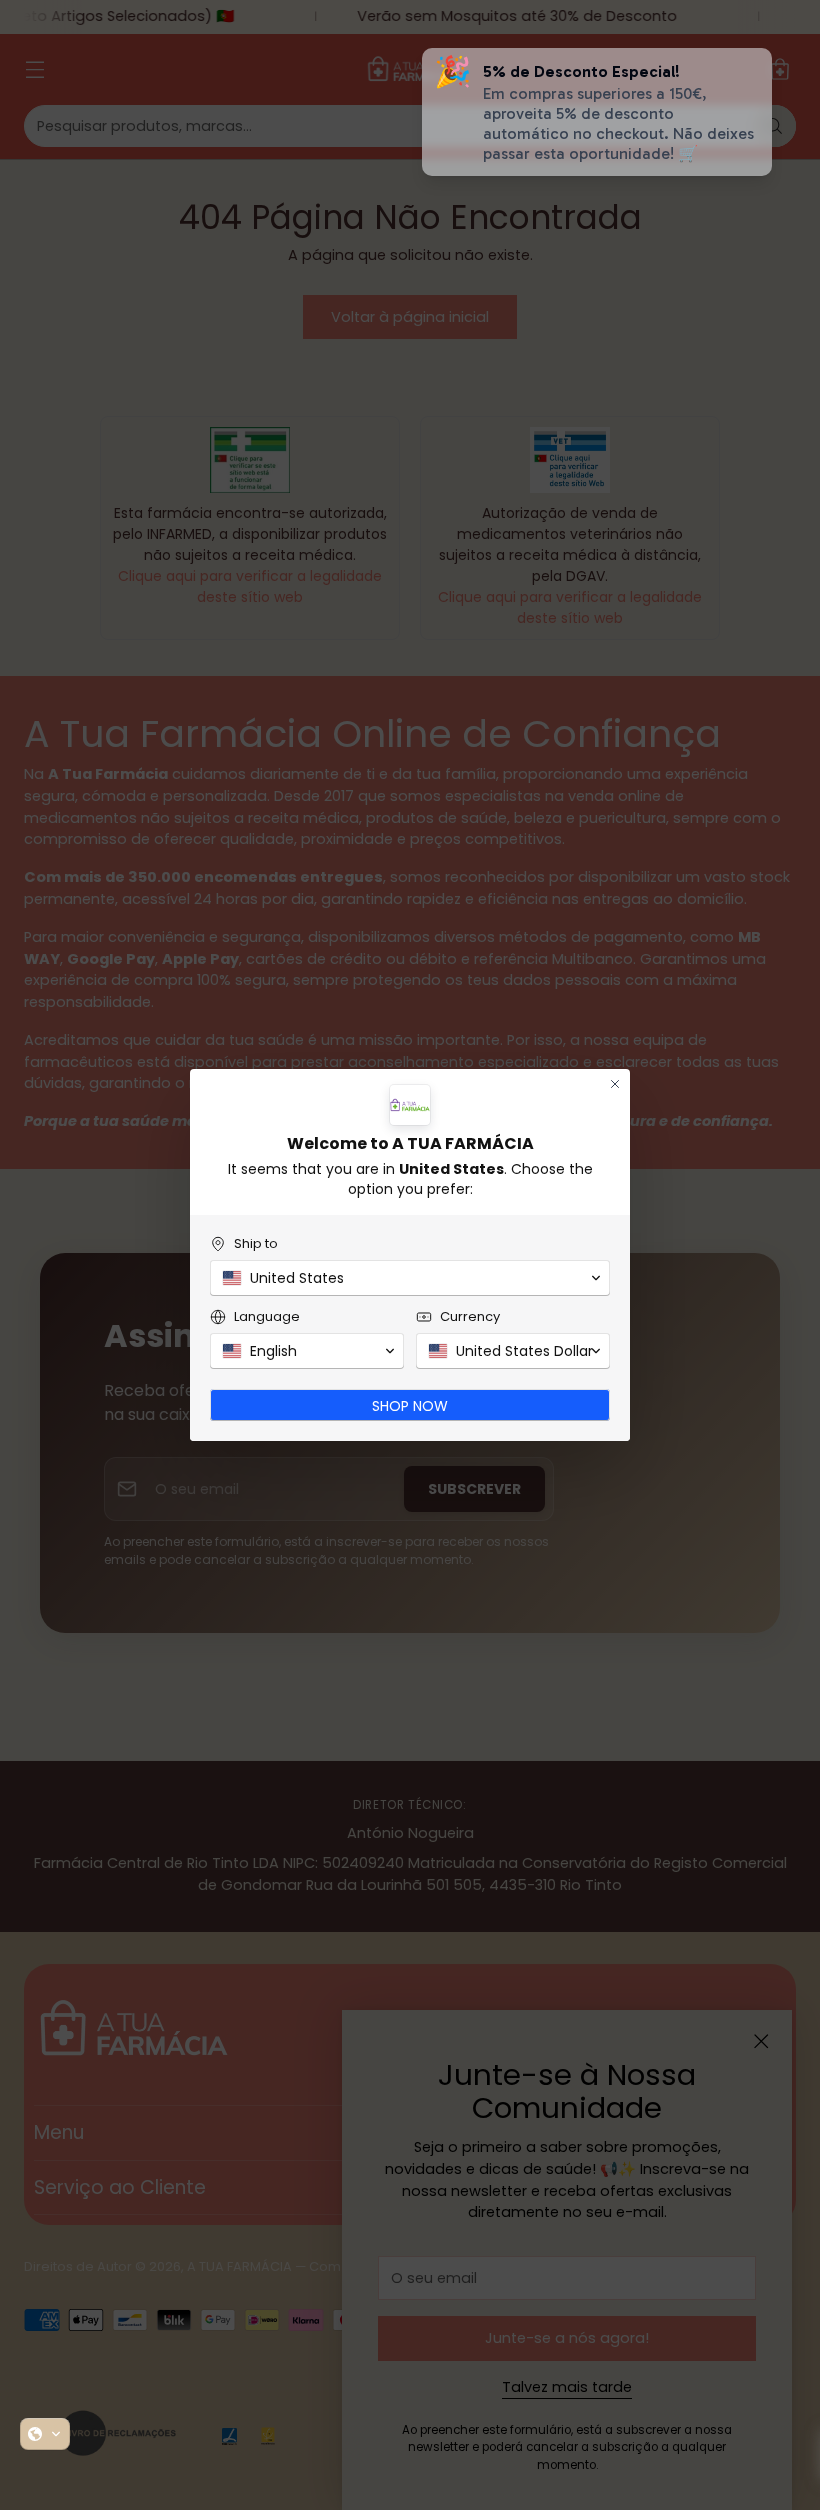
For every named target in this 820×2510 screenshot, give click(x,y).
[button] (45, 2434)
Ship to (256, 1243)
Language (267, 1316)
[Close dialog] (615, 1084)
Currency (470, 1316)
